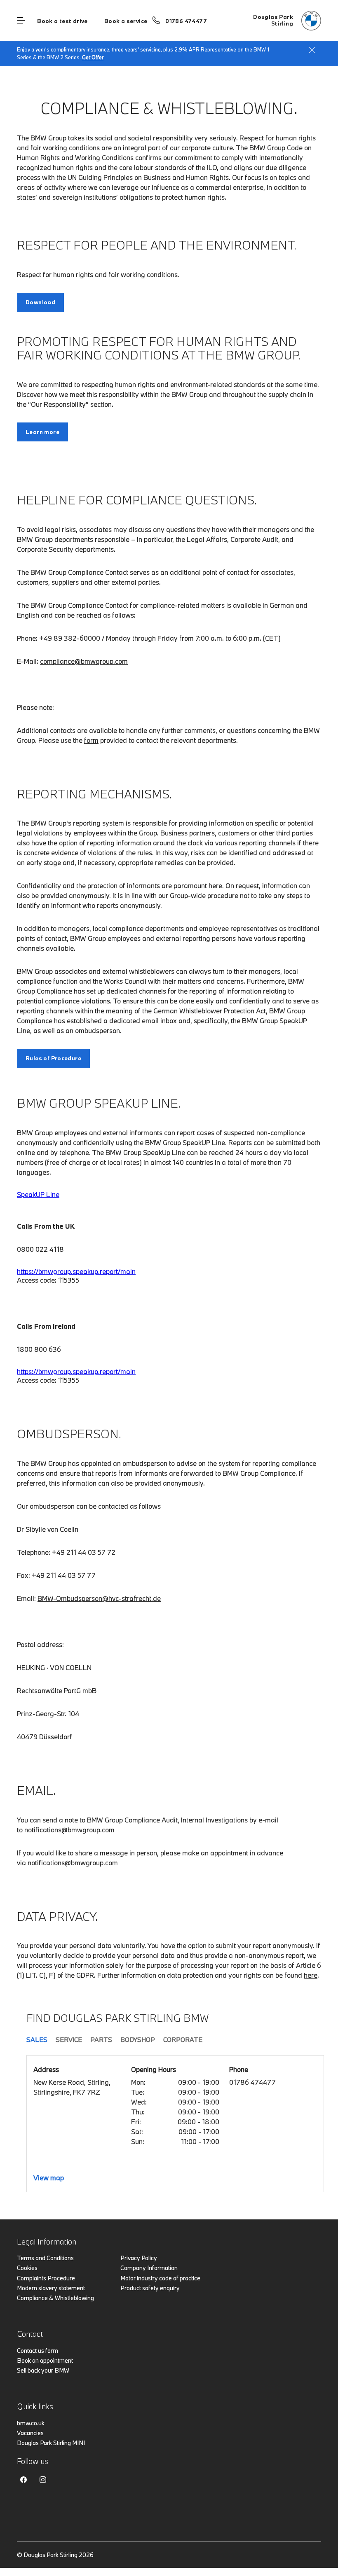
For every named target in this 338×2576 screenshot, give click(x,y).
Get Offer (93, 57)
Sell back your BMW (43, 2370)
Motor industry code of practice (160, 2278)
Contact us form (38, 2351)
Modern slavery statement (51, 2288)
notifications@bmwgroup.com (69, 1830)
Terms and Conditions (45, 2258)
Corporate (183, 2039)
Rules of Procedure (53, 1058)
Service (69, 2039)
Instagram (43, 2480)
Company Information (149, 2268)
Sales (37, 2039)
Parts (101, 2039)
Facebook (23, 2480)
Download (40, 302)
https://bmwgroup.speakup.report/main (76, 1271)
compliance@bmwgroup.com (84, 661)
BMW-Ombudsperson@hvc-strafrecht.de (99, 1598)
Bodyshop (138, 2039)
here (311, 1975)
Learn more (42, 432)
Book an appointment (45, 2360)
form (91, 740)
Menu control (21, 21)
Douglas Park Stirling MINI (51, 2443)
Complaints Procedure (46, 2278)
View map (49, 2178)
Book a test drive (62, 21)
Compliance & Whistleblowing (55, 2298)
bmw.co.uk (31, 2423)
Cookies (27, 2268)
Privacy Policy (139, 2258)
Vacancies (30, 2433)
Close (312, 50)
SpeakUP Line (38, 1194)
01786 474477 (186, 21)
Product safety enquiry (150, 2288)
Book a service (126, 21)
